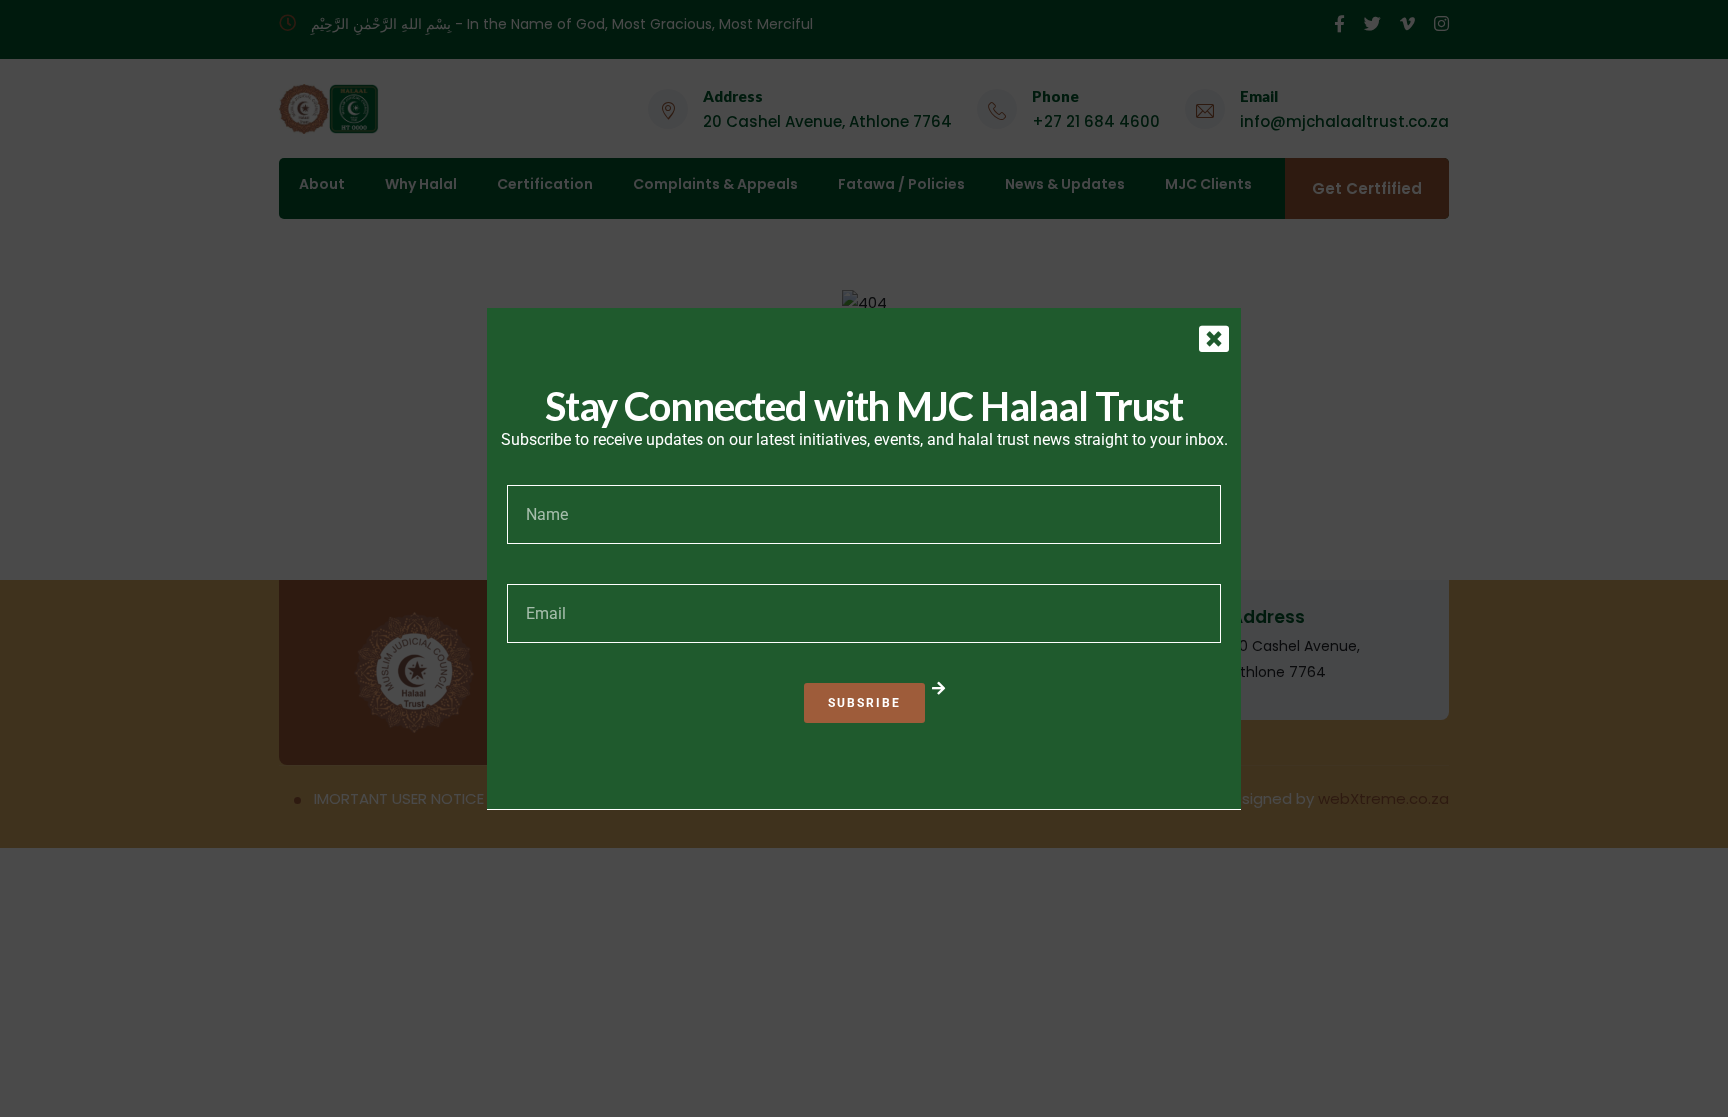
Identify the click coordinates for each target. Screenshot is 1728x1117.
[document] (864, 558)
